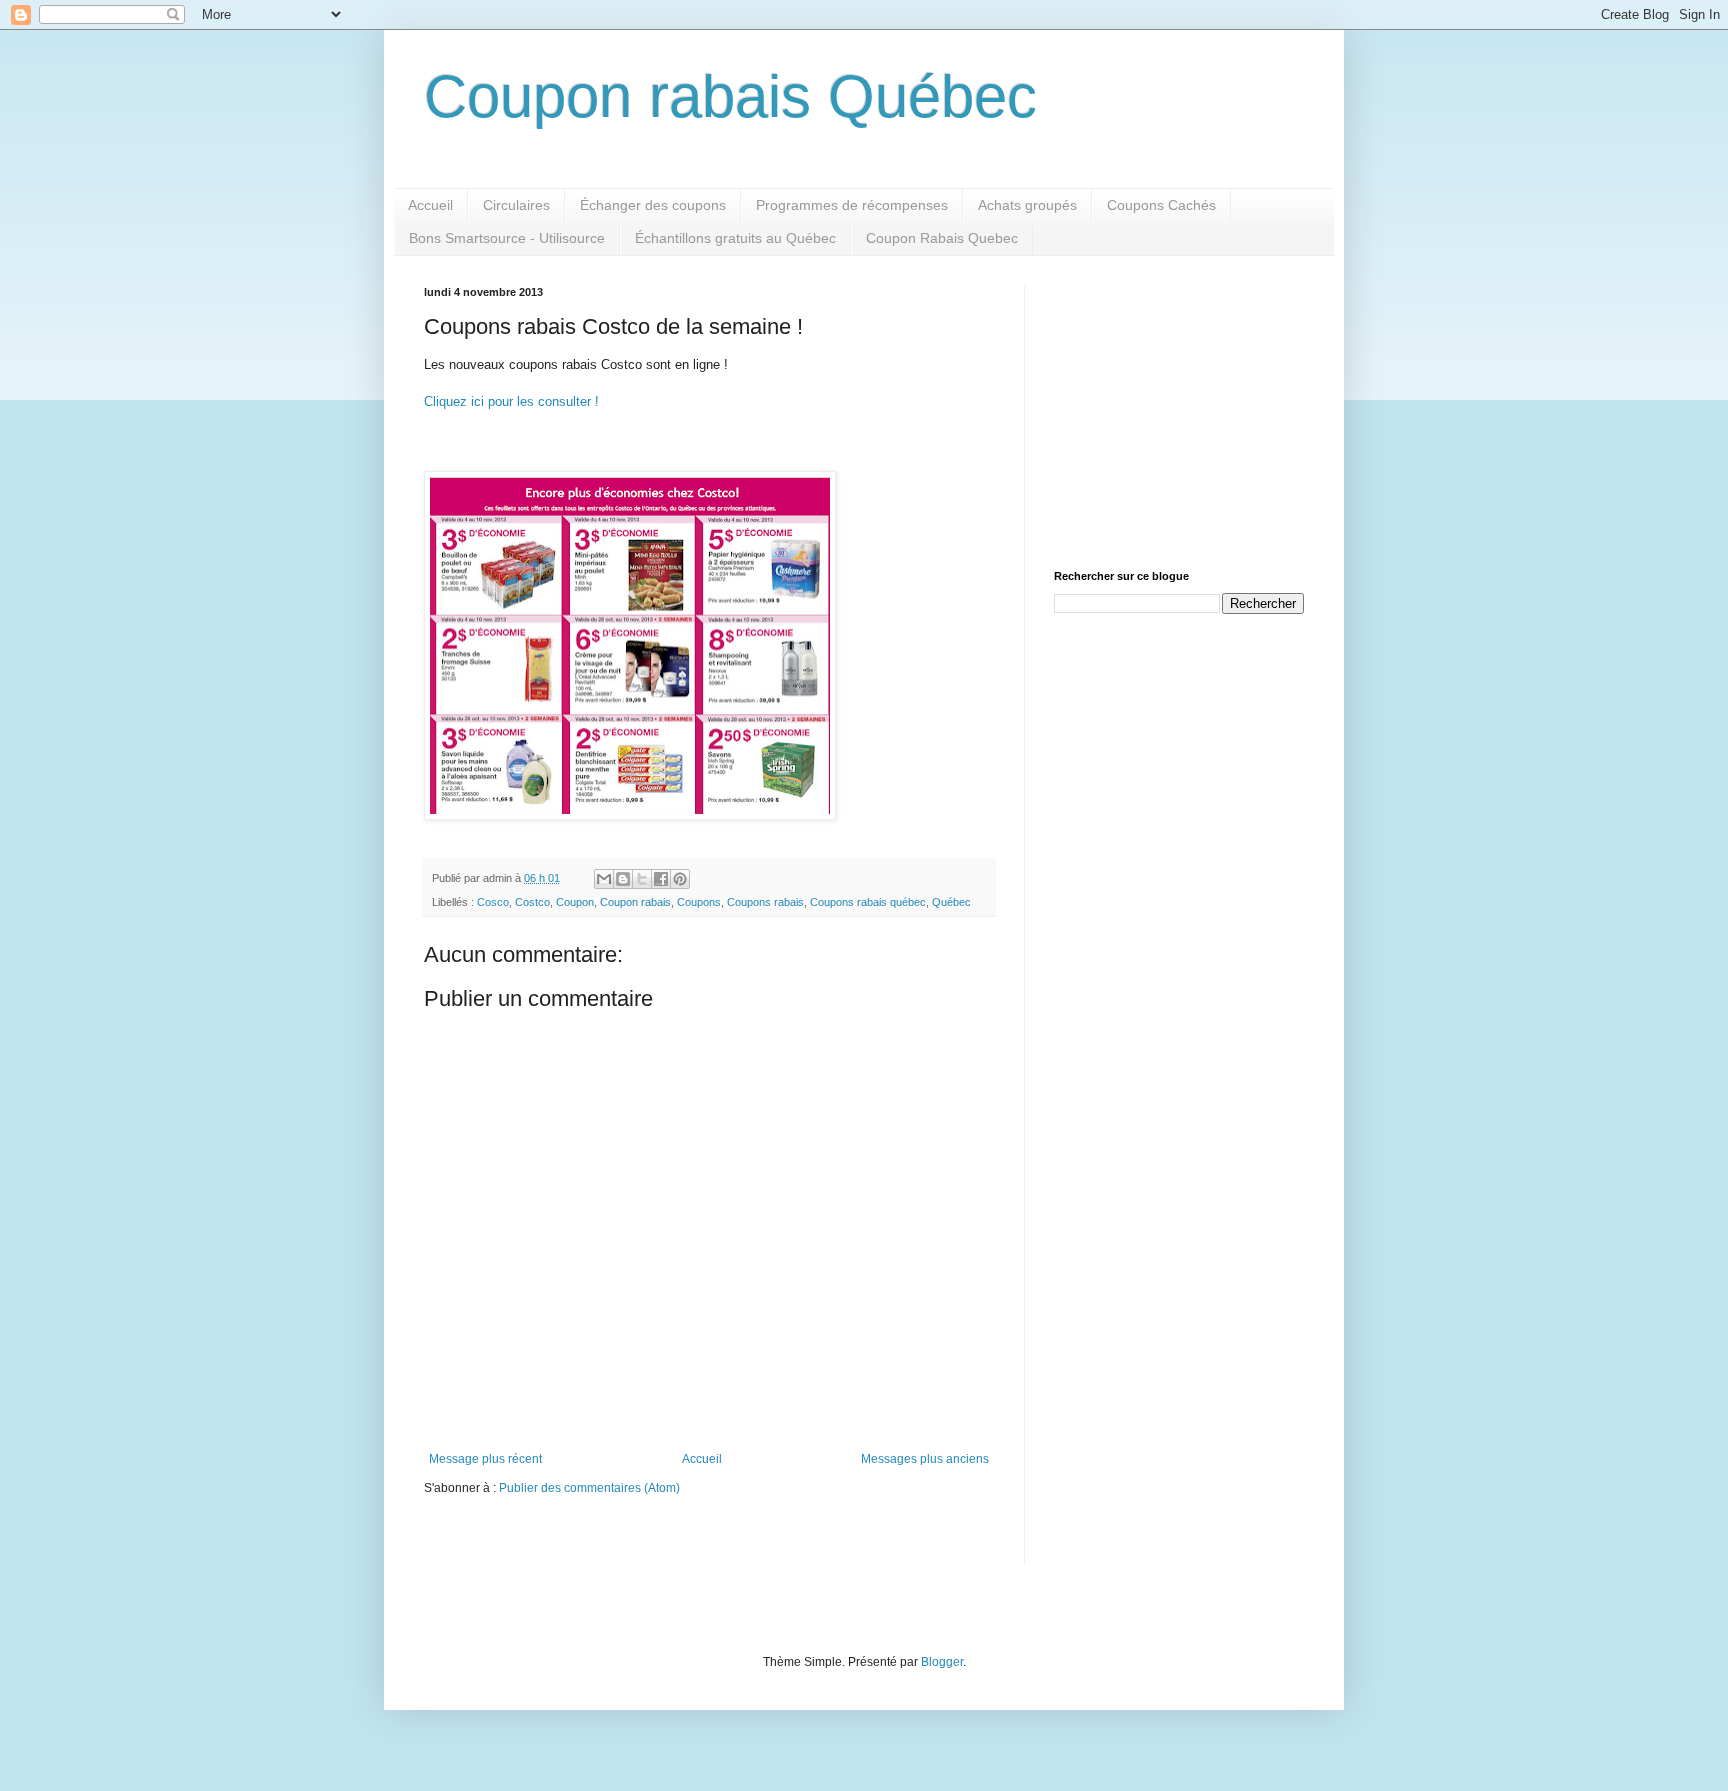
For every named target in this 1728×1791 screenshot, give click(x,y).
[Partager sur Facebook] (661, 879)
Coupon (575, 902)
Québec (951, 902)
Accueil (430, 205)
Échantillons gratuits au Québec (735, 238)
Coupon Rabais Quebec (942, 238)
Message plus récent (485, 1459)
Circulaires (516, 205)
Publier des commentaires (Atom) (589, 1488)
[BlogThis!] (623, 879)
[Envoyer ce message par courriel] (604, 879)
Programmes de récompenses (852, 205)
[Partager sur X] (642, 879)
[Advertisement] (1179, 411)
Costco (532, 902)
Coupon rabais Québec (730, 96)
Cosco (493, 902)
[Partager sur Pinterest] (680, 879)
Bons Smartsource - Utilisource (507, 238)
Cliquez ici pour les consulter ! (511, 401)
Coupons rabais (765, 902)
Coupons (699, 902)
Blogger (942, 1662)
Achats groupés (1027, 205)
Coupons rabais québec (868, 902)
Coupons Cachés (1161, 205)
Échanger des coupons (653, 205)
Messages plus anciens (925, 1459)
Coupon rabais (635, 902)
